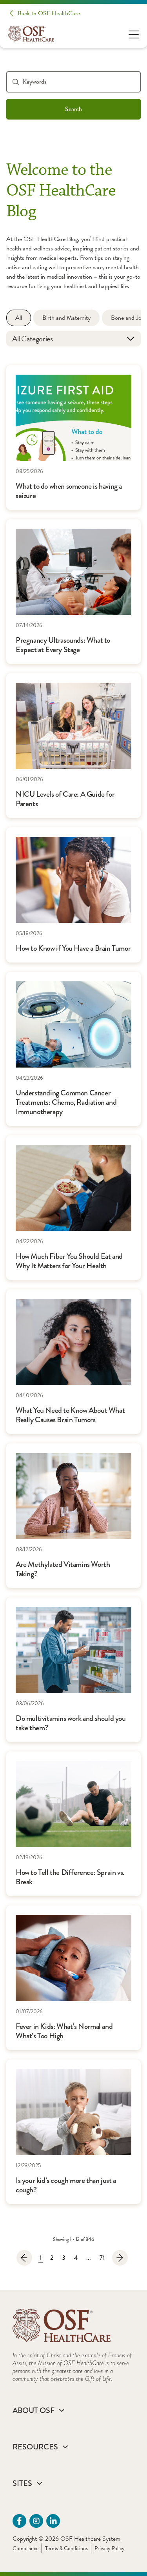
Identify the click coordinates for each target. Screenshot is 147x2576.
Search (73, 109)
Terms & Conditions (66, 2548)
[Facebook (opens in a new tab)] (19, 2521)
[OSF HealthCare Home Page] (31, 34)
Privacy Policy (110, 2548)
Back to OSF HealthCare (49, 13)
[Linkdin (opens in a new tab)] (53, 2521)
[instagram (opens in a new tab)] (36, 2521)
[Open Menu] (134, 34)
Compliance (25, 2548)
